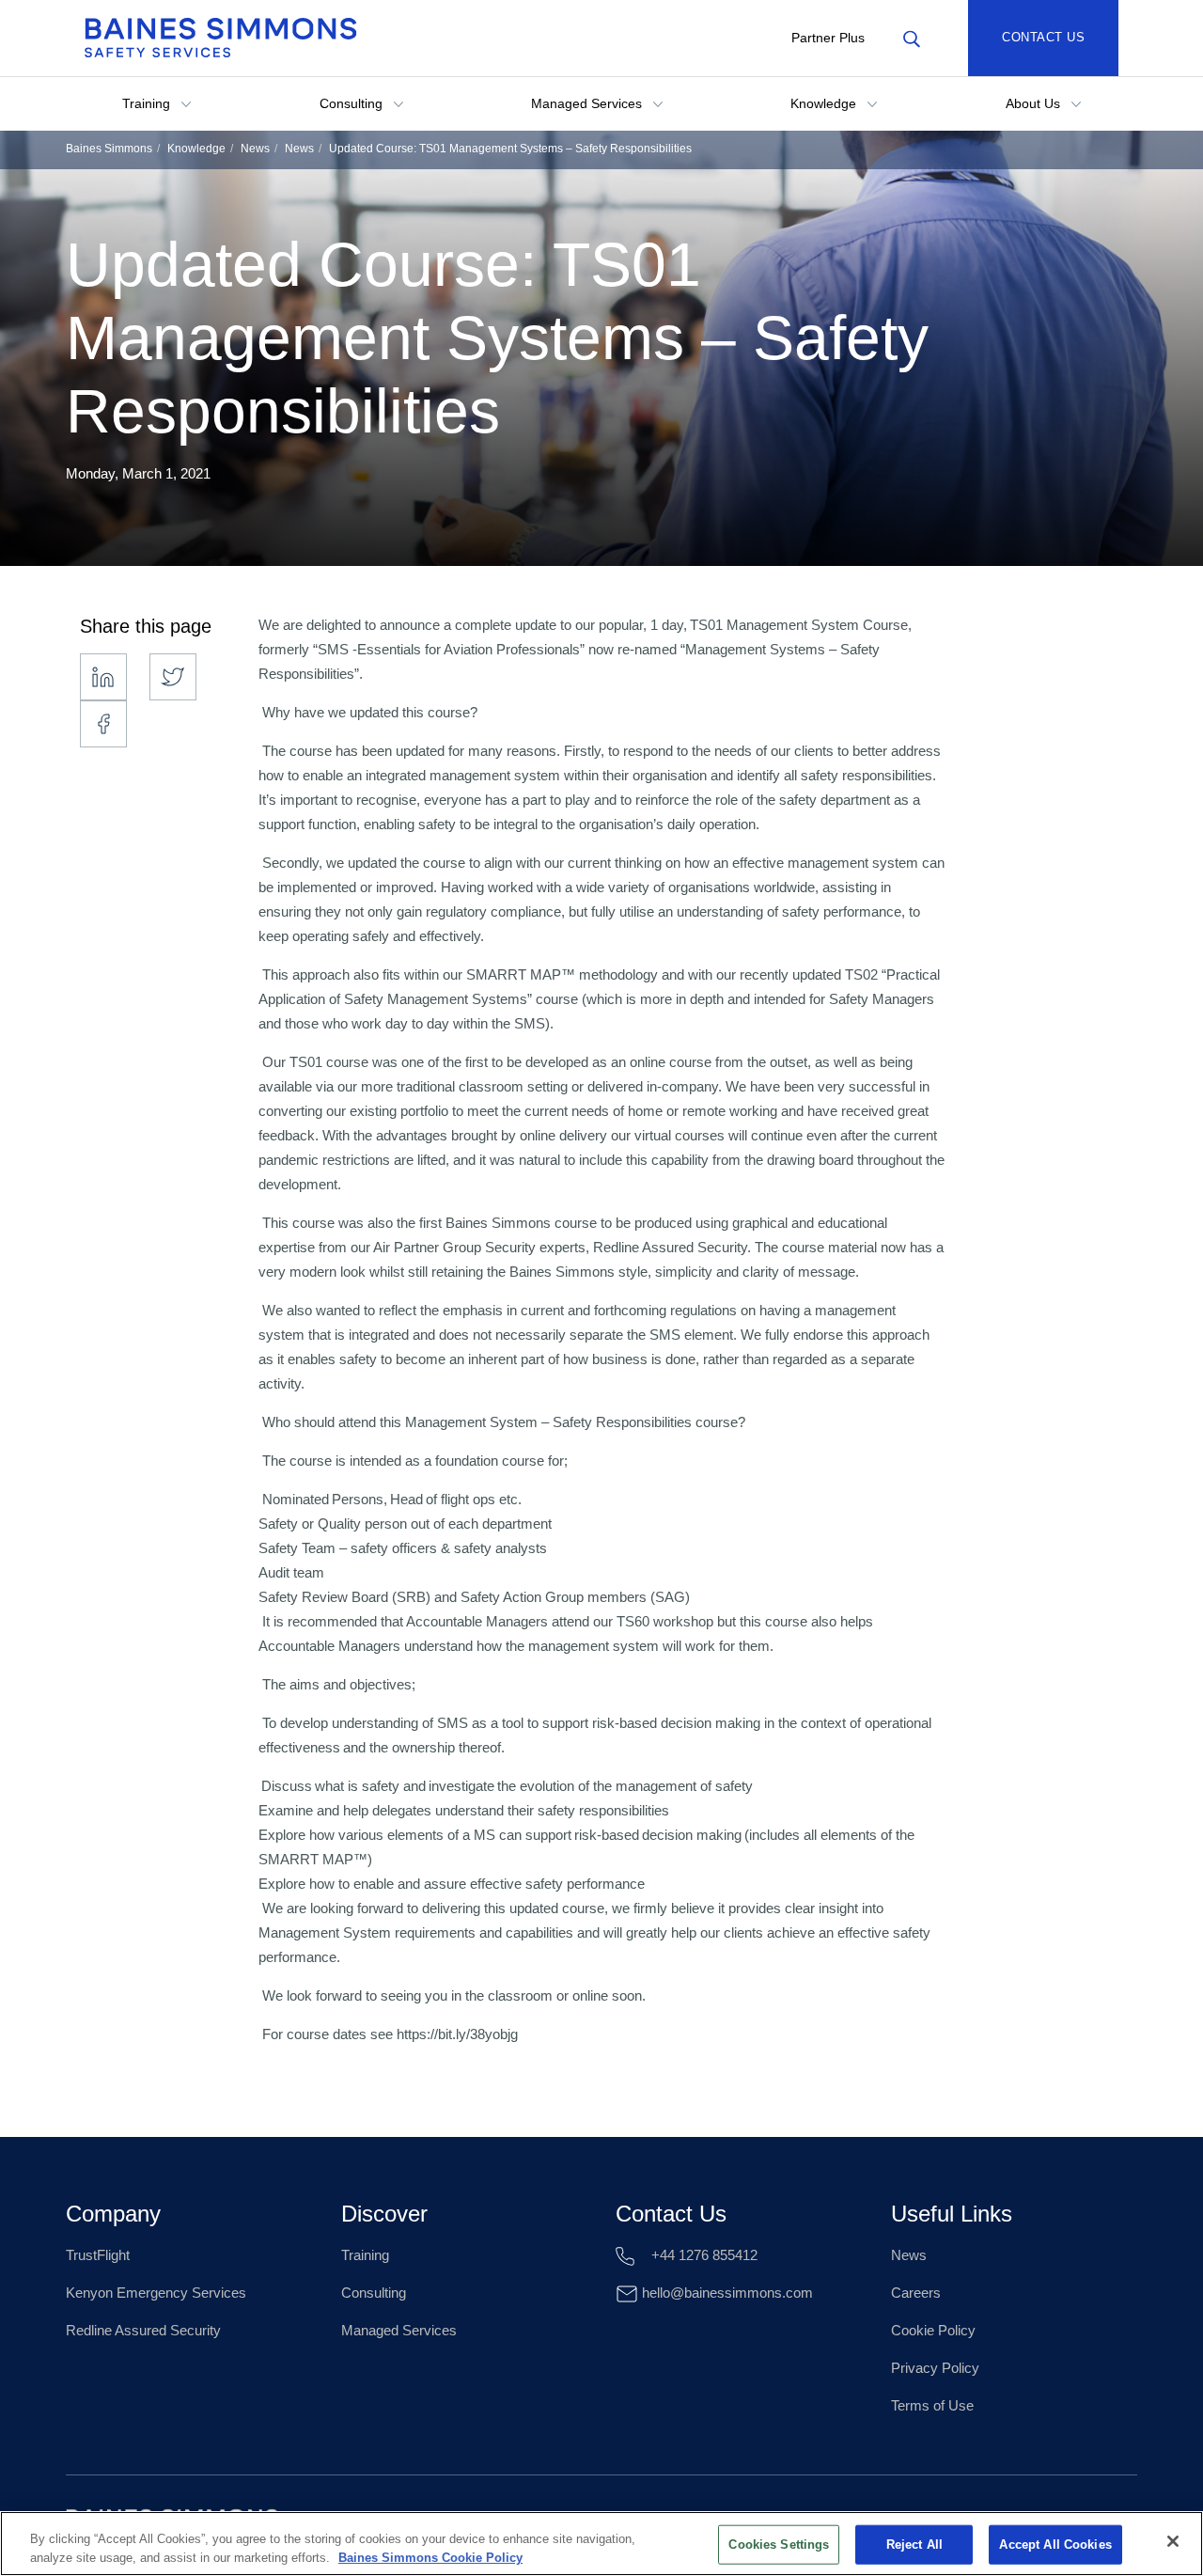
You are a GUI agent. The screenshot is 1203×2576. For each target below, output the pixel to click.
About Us (1035, 103)
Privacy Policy (935, 2368)
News (255, 149)
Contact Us (1043, 37)
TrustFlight (98, 2255)
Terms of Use (932, 2405)
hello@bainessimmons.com (726, 2293)
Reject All (914, 2545)
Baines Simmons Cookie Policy (430, 2557)
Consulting (353, 103)
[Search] (911, 38)
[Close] (1173, 2541)
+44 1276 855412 (703, 2255)
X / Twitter (173, 677)
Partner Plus (828, 38)
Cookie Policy (933, 2330)
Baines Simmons (109, 149)
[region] (601, 2544)
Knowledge (825, 103)
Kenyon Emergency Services (156, 2293)
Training (148, 103)
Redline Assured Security (143, 2330)
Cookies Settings (779, 2545)
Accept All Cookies (1055, 2545)
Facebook (103, 724)
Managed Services (588, 103)
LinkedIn (103, 677)
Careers (916, 2293)
